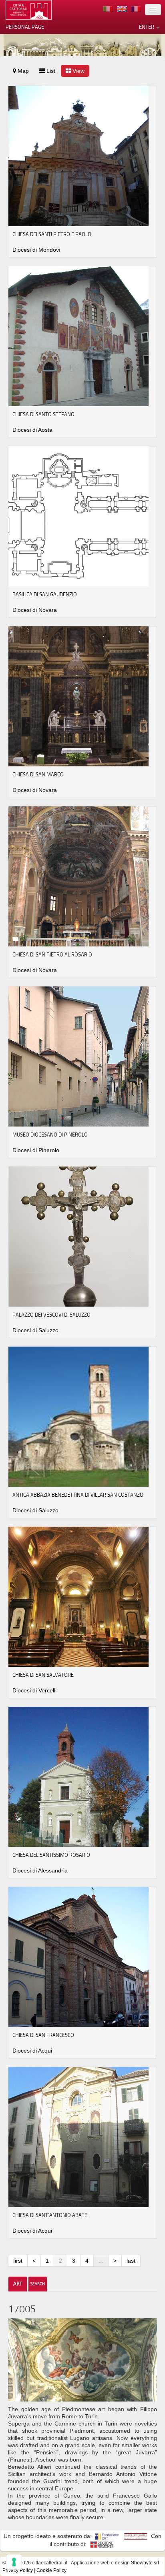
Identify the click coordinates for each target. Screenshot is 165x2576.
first (18, 2261)
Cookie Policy (51, 2570)
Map (22, 71)
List (50, 71)
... (101, 2261)
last (131, 2261)
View (78, 71)
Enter (147, 27)
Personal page (25, 27)
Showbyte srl (145, 2563)
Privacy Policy (18, 2570)
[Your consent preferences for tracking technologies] (14, 2562)
